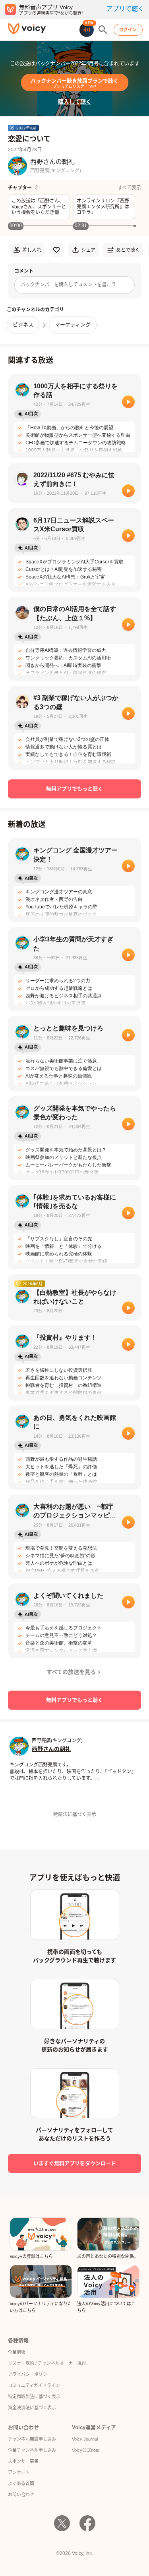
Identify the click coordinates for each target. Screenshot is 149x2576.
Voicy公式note (86, 2450)
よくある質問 (21, 2483)
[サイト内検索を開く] (103, 30)
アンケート (19, 2472)
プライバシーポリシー (30, 2374)
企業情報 (17, 2352)
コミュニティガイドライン (34, 2385)
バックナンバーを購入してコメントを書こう (68, 285)
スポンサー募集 (23, 2461)
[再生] (128, 402)
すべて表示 (129, 188)
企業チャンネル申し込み (32, 2450)
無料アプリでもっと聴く (74, 789)
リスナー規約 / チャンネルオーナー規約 (47, 2363)
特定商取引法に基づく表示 (34, 2397)
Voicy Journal (85, 2439)
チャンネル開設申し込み (32, 2439)
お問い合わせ (21, 2495)
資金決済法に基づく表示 (32, 2408)
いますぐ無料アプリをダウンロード (75, 2163)
